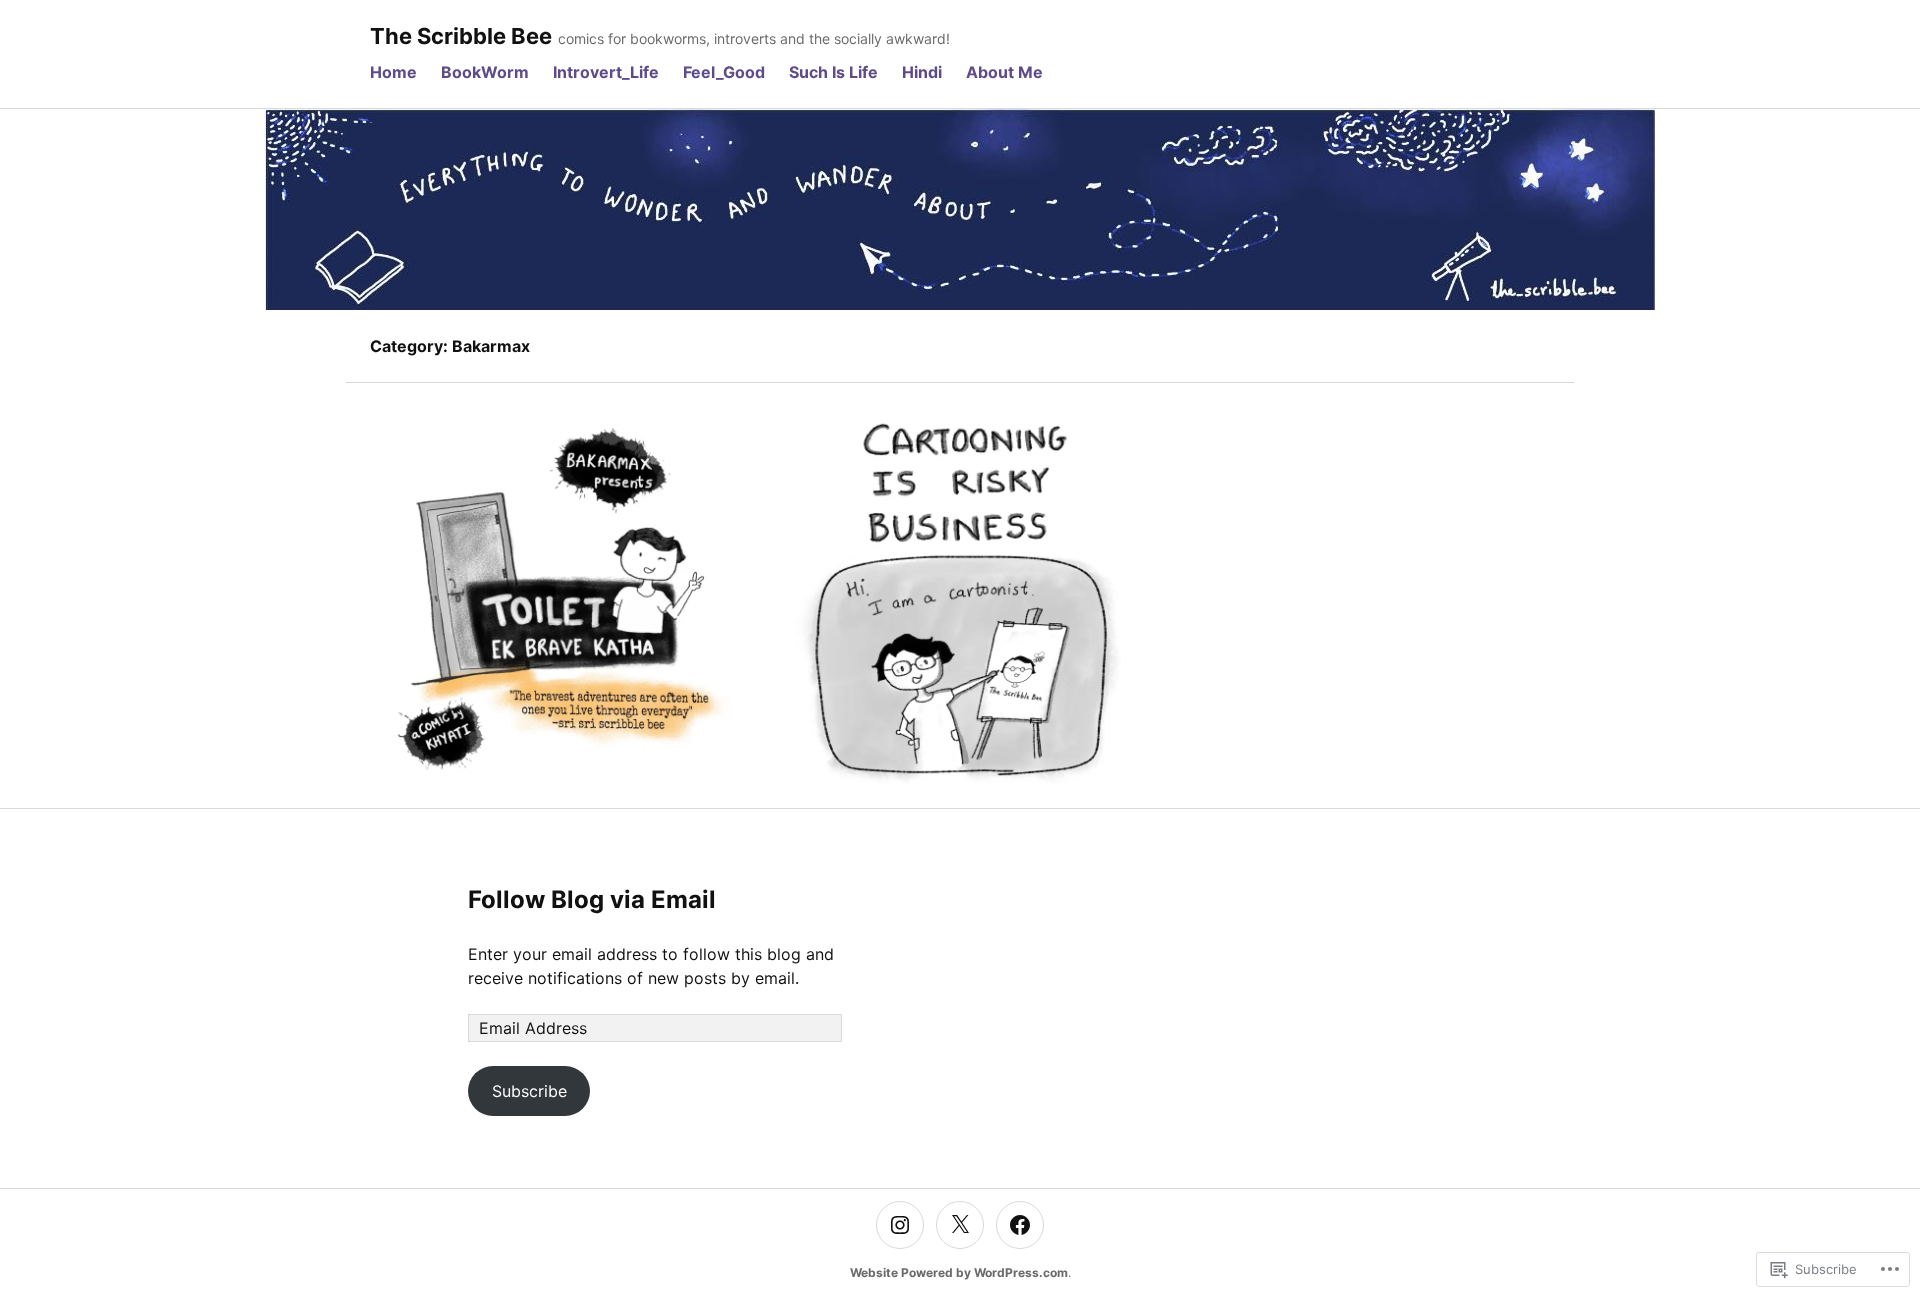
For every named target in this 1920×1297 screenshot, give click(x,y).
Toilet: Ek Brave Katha (558, 607)
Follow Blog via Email (592, 899)
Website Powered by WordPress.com (959, 1272)
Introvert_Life (606, 72)
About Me (1004, 72)
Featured (960, 559)
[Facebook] (1020, 1225)
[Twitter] (960, 1225)
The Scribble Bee (461, 36)
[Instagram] (900, 1225)
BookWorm (485, 72)
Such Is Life (833, 72)
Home (393, 72)
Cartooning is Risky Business (960, 607)
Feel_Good (724, 72)
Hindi (922, 72)
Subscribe (529, 1091)
